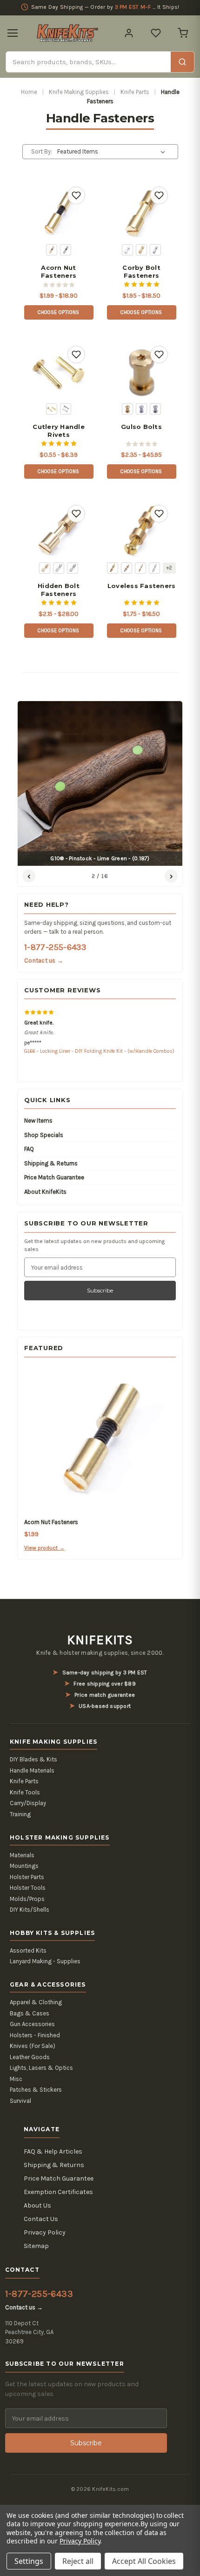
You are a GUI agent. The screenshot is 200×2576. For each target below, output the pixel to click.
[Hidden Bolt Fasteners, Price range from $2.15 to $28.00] (58, 531)
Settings (29, 2561)
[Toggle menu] (13, 33)
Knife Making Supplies (79, 92)
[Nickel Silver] (66, 409)
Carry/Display (28, 1803)
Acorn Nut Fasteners (59, 271)
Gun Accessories (32, 2024)
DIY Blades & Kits (33, 1759)
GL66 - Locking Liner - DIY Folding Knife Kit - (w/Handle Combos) (99, 1051)
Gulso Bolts (141, 427)
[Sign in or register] (129, 33)
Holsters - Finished (35, 2035)
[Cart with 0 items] (183, 33)
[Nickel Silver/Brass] (140, 568)
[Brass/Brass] (113, 568)
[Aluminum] (127, 250)
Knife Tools (25, 1792)
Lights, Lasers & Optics (41, 2068)
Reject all (78, 2561)
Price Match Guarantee (54, 1177)
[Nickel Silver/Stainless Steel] (154, 568)
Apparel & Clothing (36, 2002)
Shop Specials (44, 1135)
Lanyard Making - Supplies (45, 1961)
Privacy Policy (45, 2232)
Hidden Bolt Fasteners (59, 590)
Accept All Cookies (144, 2561)
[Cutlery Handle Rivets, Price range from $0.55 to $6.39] (58, 372)
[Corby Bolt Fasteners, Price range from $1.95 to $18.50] (141, 213)
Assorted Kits (28, 1950)
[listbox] (113, 152)
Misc (16, 2079)
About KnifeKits (45, 1192)
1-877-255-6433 (55, 947)
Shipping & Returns (51, 1163)
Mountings (24, 1866)
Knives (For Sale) (33, 2046)
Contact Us (41, 2219)
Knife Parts (135, 92)
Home (29, 92)
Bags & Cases (30, 2013)
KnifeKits (100, 1640)
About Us (37, 2205)
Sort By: (42, 151)
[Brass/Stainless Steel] (127, 568)
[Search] (182, 62)
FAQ (29, 1149)
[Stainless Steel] (66, 250)
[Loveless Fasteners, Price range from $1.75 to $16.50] (141, 531)
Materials (22, 1855)
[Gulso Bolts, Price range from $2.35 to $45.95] (141, 372)
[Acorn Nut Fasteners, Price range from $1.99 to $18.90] (58, 213)
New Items (38, 1121)
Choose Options (59, 312)
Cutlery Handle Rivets (59, 431)
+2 (169, 568)
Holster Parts (27, 1877)
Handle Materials (32, 1770)
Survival (20, 2101)
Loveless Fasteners (142, 586)
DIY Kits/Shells (30, 1910)
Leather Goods (30, 2057)
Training (20, 1814)
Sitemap (36, 2246)
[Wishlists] (156, 33)
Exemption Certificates (58, 2192)
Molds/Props (27, 1899)
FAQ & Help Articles (53, 2151)
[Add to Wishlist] (76, 195)
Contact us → (44, 960)
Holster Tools (28, 1888)
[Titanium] (155, 409)
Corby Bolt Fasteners (141, 271)
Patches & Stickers (36, 2090)
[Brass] (52, 250)
